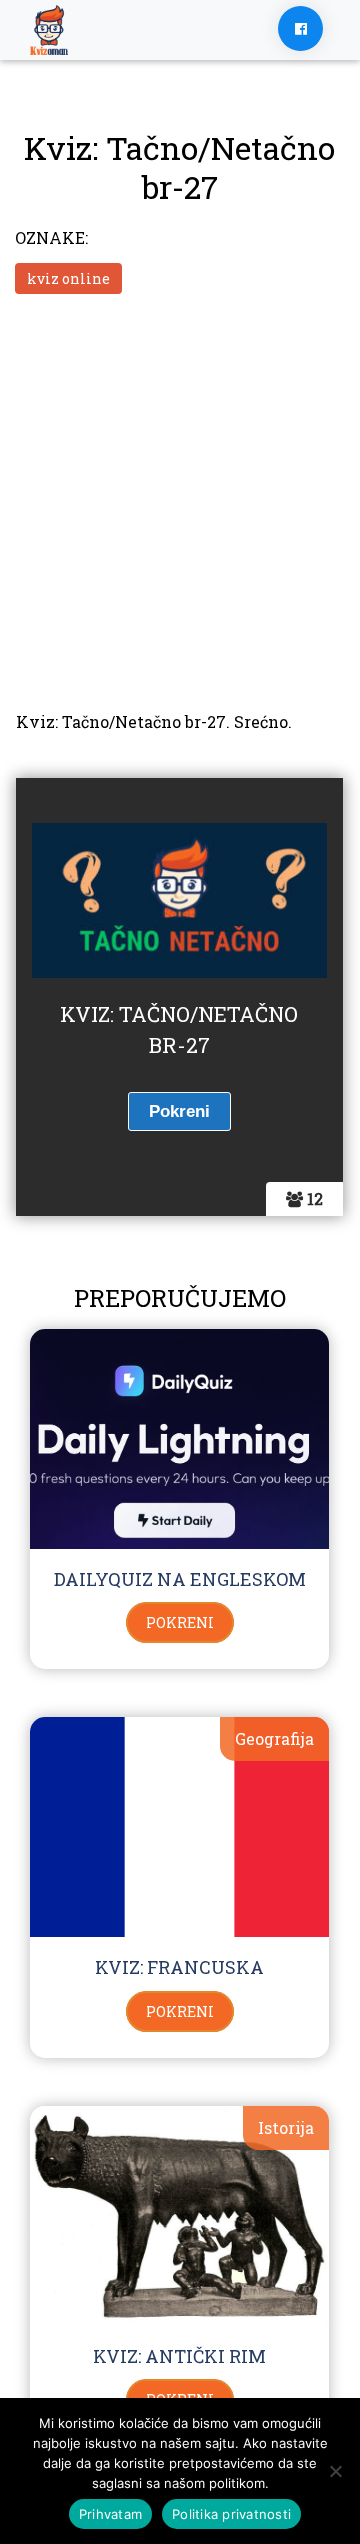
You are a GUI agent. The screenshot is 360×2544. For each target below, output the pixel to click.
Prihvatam (110, 2514)
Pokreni (180, 1622)
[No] (335, 2471)
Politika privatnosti (231, 2514)
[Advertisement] (180, 500)
